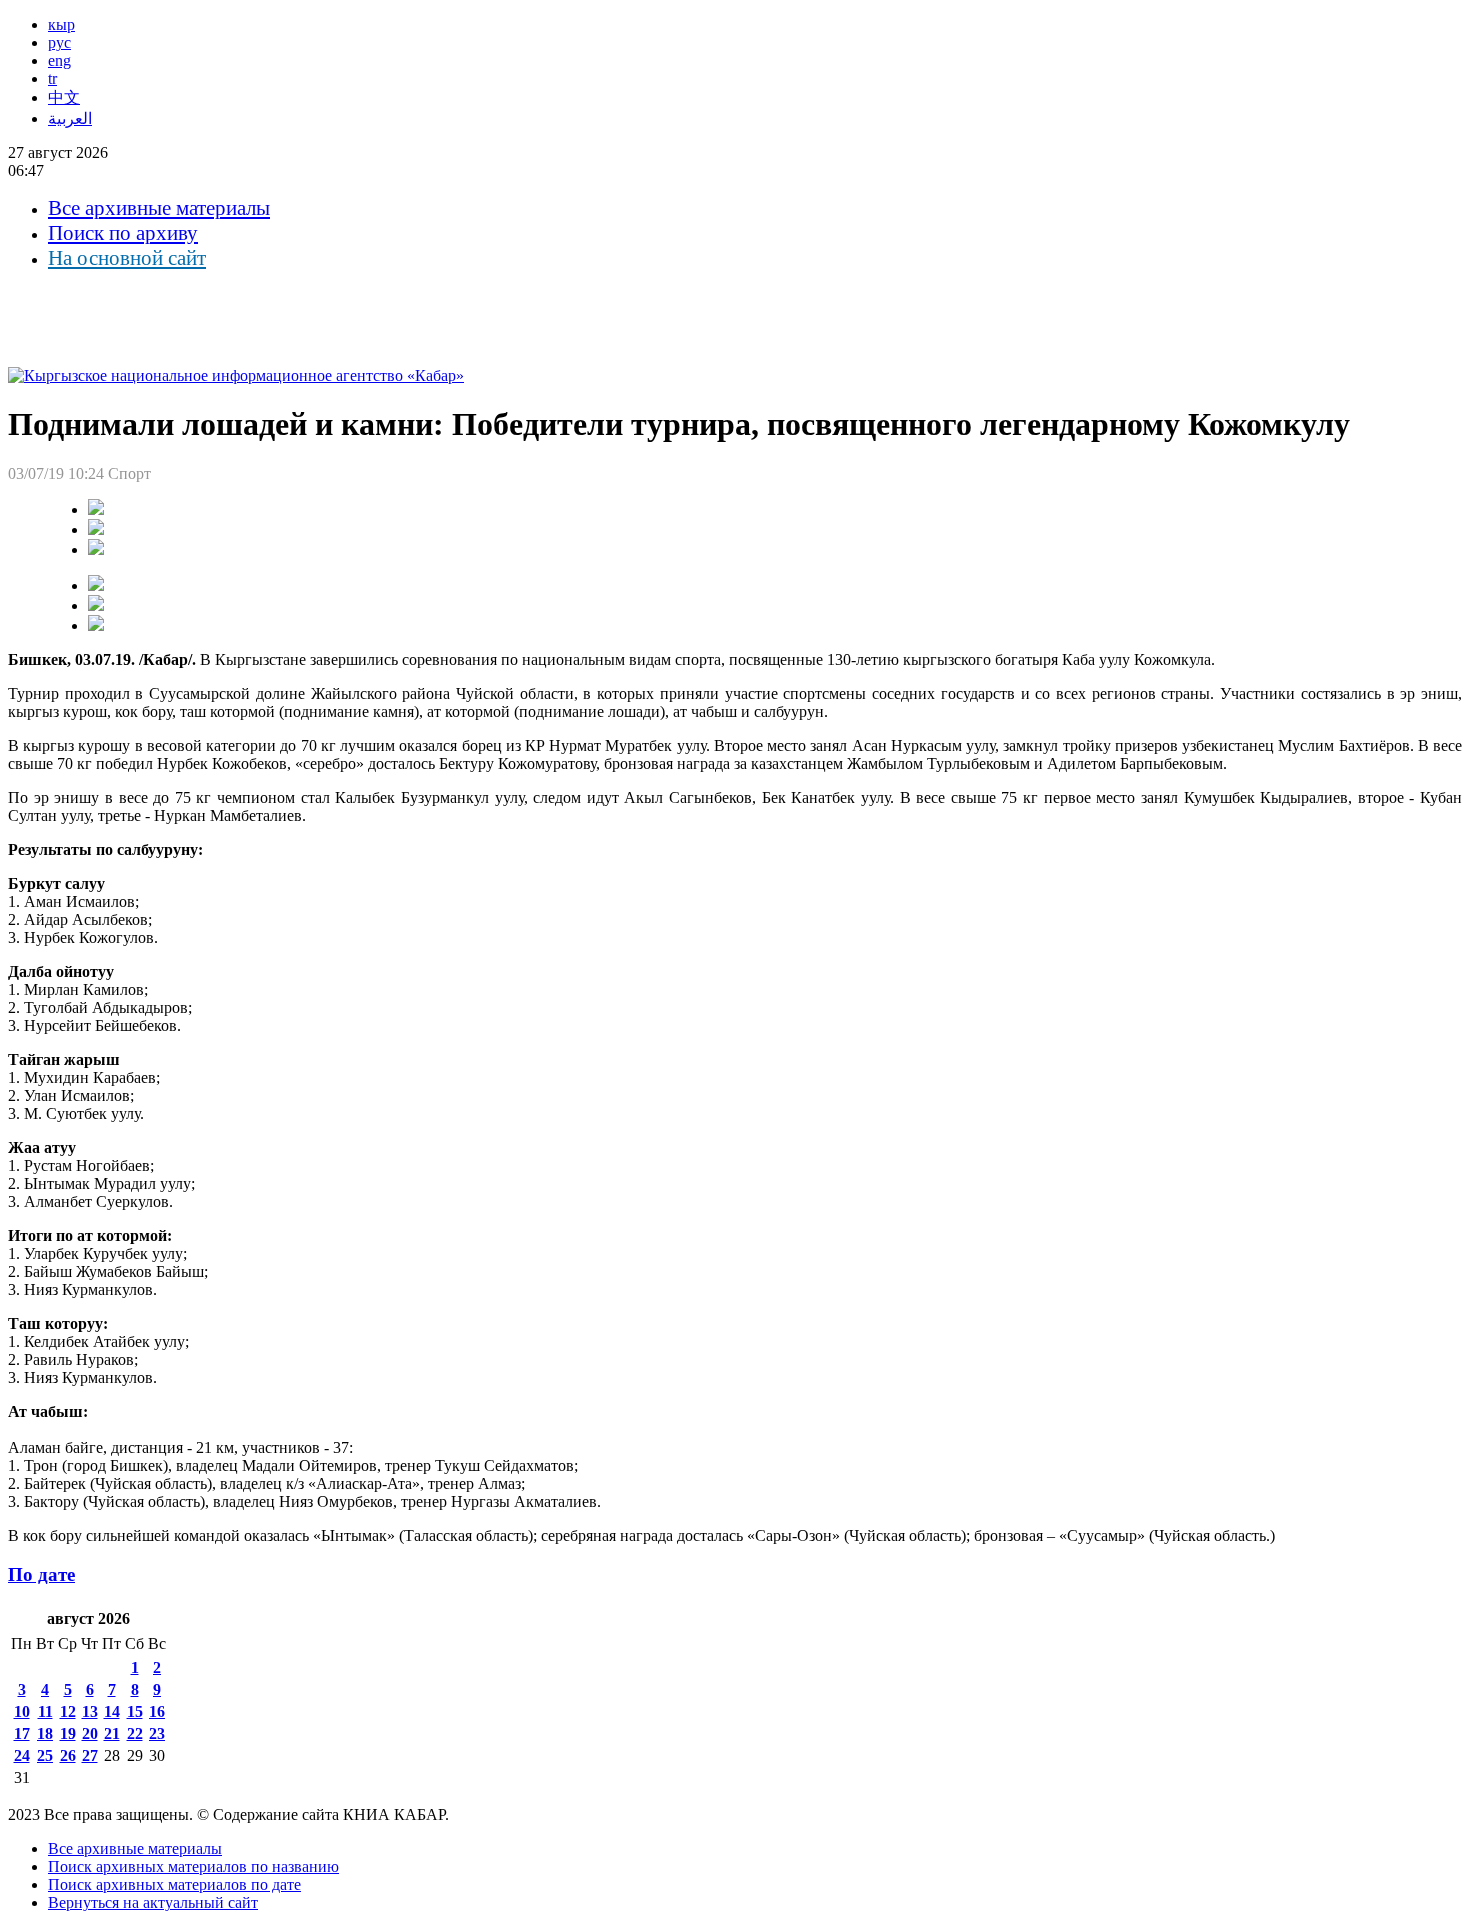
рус (59, 42)
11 (45, 1711)
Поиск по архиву (123, 233)
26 (68, 1755)
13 (90, 1711)
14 (112, 1711)
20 (90, 1733)
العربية (70, 118)
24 (22, 1755)
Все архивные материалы (159, 208)
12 (68, 1711)
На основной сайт (127, 258)
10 (22, 1711)
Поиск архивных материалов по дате (174, 1884)
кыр (61, 24)
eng (59, 60)
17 (22, 1733)
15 (135, 1711)
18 (45, 1733)
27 (90, 1755)
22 (135, 1733)
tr (52, 78)
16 (157, 1711)
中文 (64, 97)
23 (157, 1733)
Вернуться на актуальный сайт (153, 1902)
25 (45, 1755)
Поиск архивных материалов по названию (193, 1866)
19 (68, 1733)
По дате (41, 1574)
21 (112, 1733)
